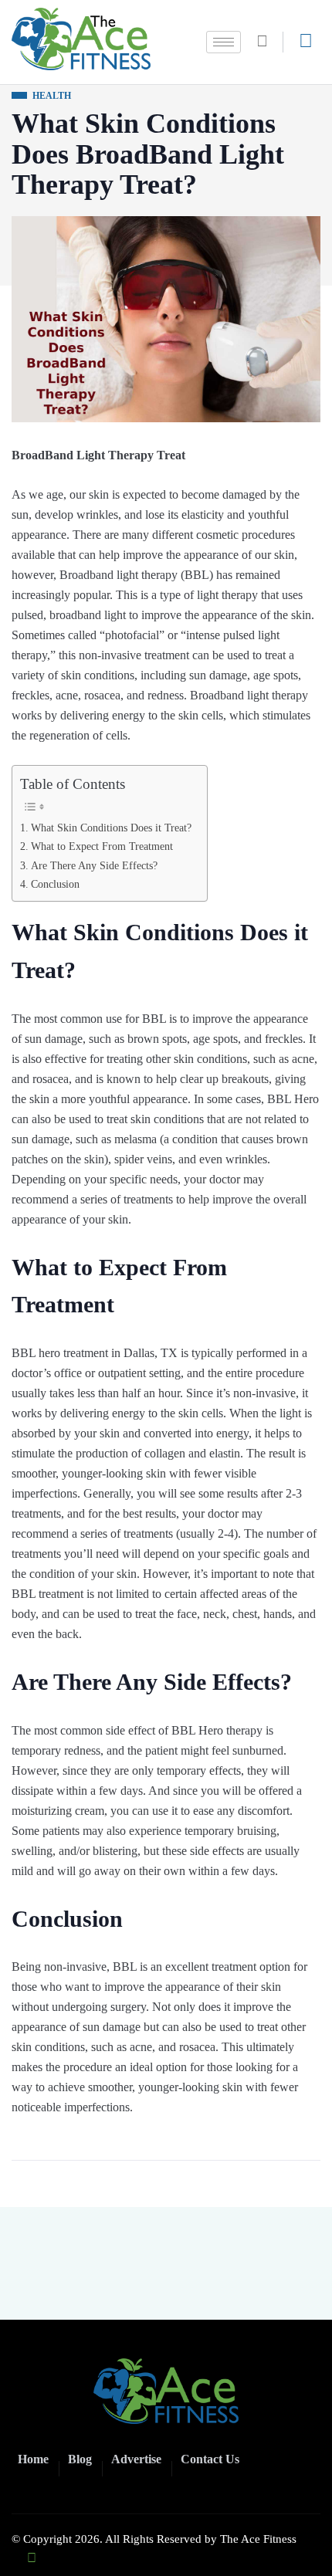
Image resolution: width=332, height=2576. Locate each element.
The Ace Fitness (258, 2539)
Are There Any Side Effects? (94, 865)
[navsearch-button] (268, 42)
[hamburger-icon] (224, 42)
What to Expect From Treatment (102, 846)
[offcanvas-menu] (306, 41)
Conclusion (55, 884)
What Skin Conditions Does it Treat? (111, 828)
